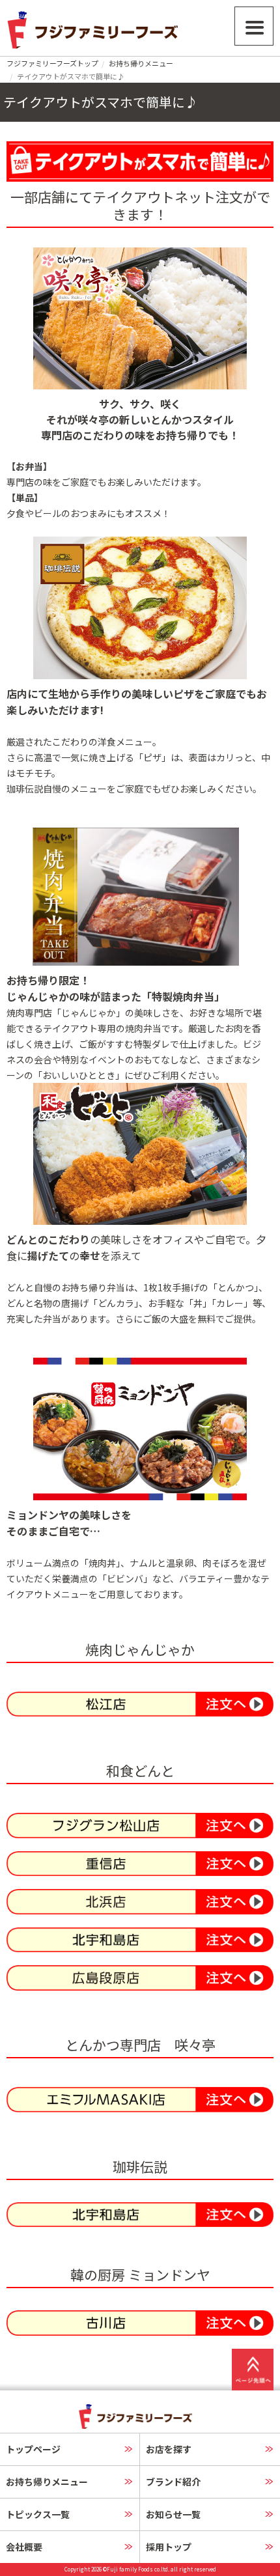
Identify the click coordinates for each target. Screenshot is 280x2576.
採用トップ (169, 2547)
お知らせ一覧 (173, 2514)
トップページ (33, 2449)
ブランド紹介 (173, 2482)
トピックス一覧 (38, 2514)
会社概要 (24, 2547)
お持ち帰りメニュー (141, 63)
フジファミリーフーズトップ (52, 63)
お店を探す (169, 2449)
